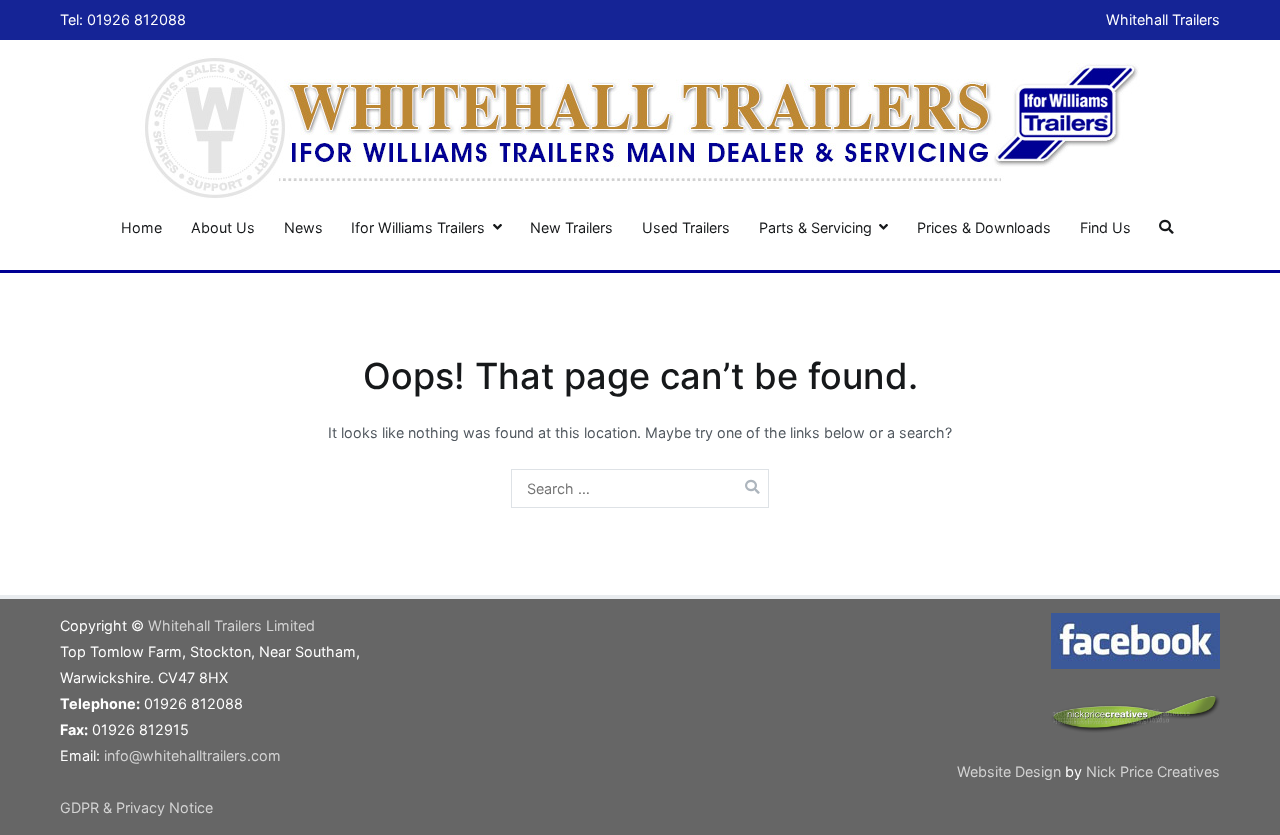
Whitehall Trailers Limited (231, 625)
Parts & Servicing (815, 227)
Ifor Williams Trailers (418, 227)
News (303, 227)
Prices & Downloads (984, 227)
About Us (223, 227)
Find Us (1105, 227)
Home (141, 227)
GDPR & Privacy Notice (136, 807)
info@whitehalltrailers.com (192, 755)
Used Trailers (686, 227)
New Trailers (571, 227)
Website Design (1011, 771)
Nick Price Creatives (1153, 771)
